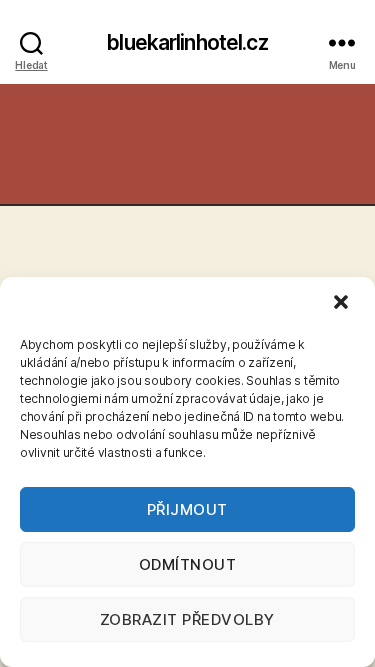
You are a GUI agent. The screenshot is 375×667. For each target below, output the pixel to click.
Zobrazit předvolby (187, 619)
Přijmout (187, 509)
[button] (343, 304)
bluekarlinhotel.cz (187, 42)
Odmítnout (188, 564)
